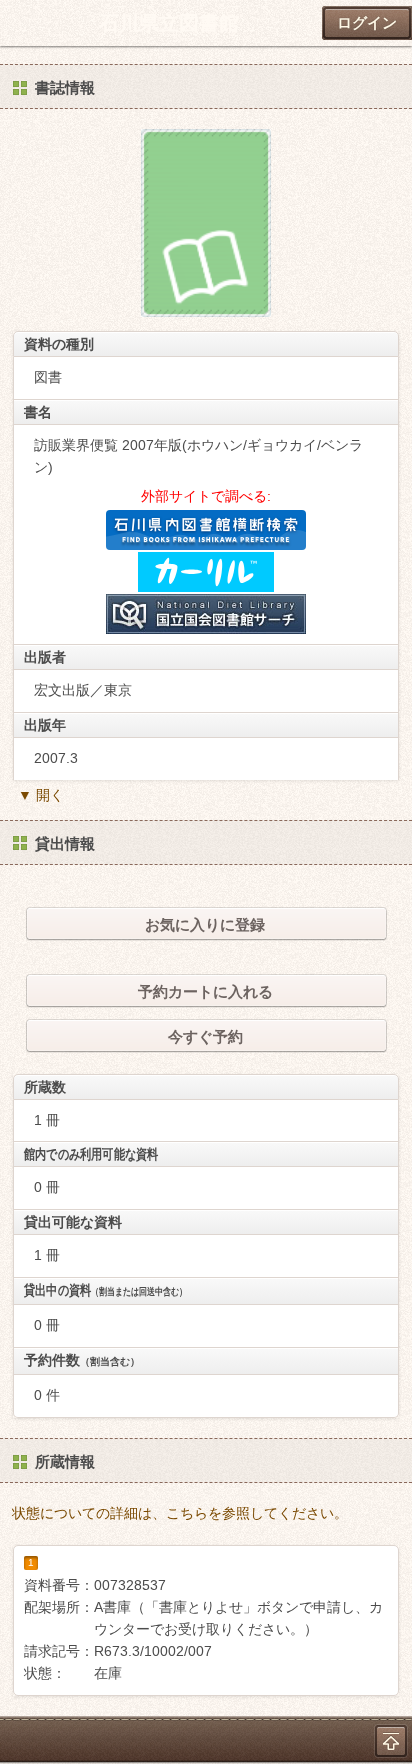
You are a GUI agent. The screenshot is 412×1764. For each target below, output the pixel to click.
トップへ (391, 1741)
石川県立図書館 (169, 23)
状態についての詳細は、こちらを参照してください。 (180, 1513)
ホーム (21, 23)
